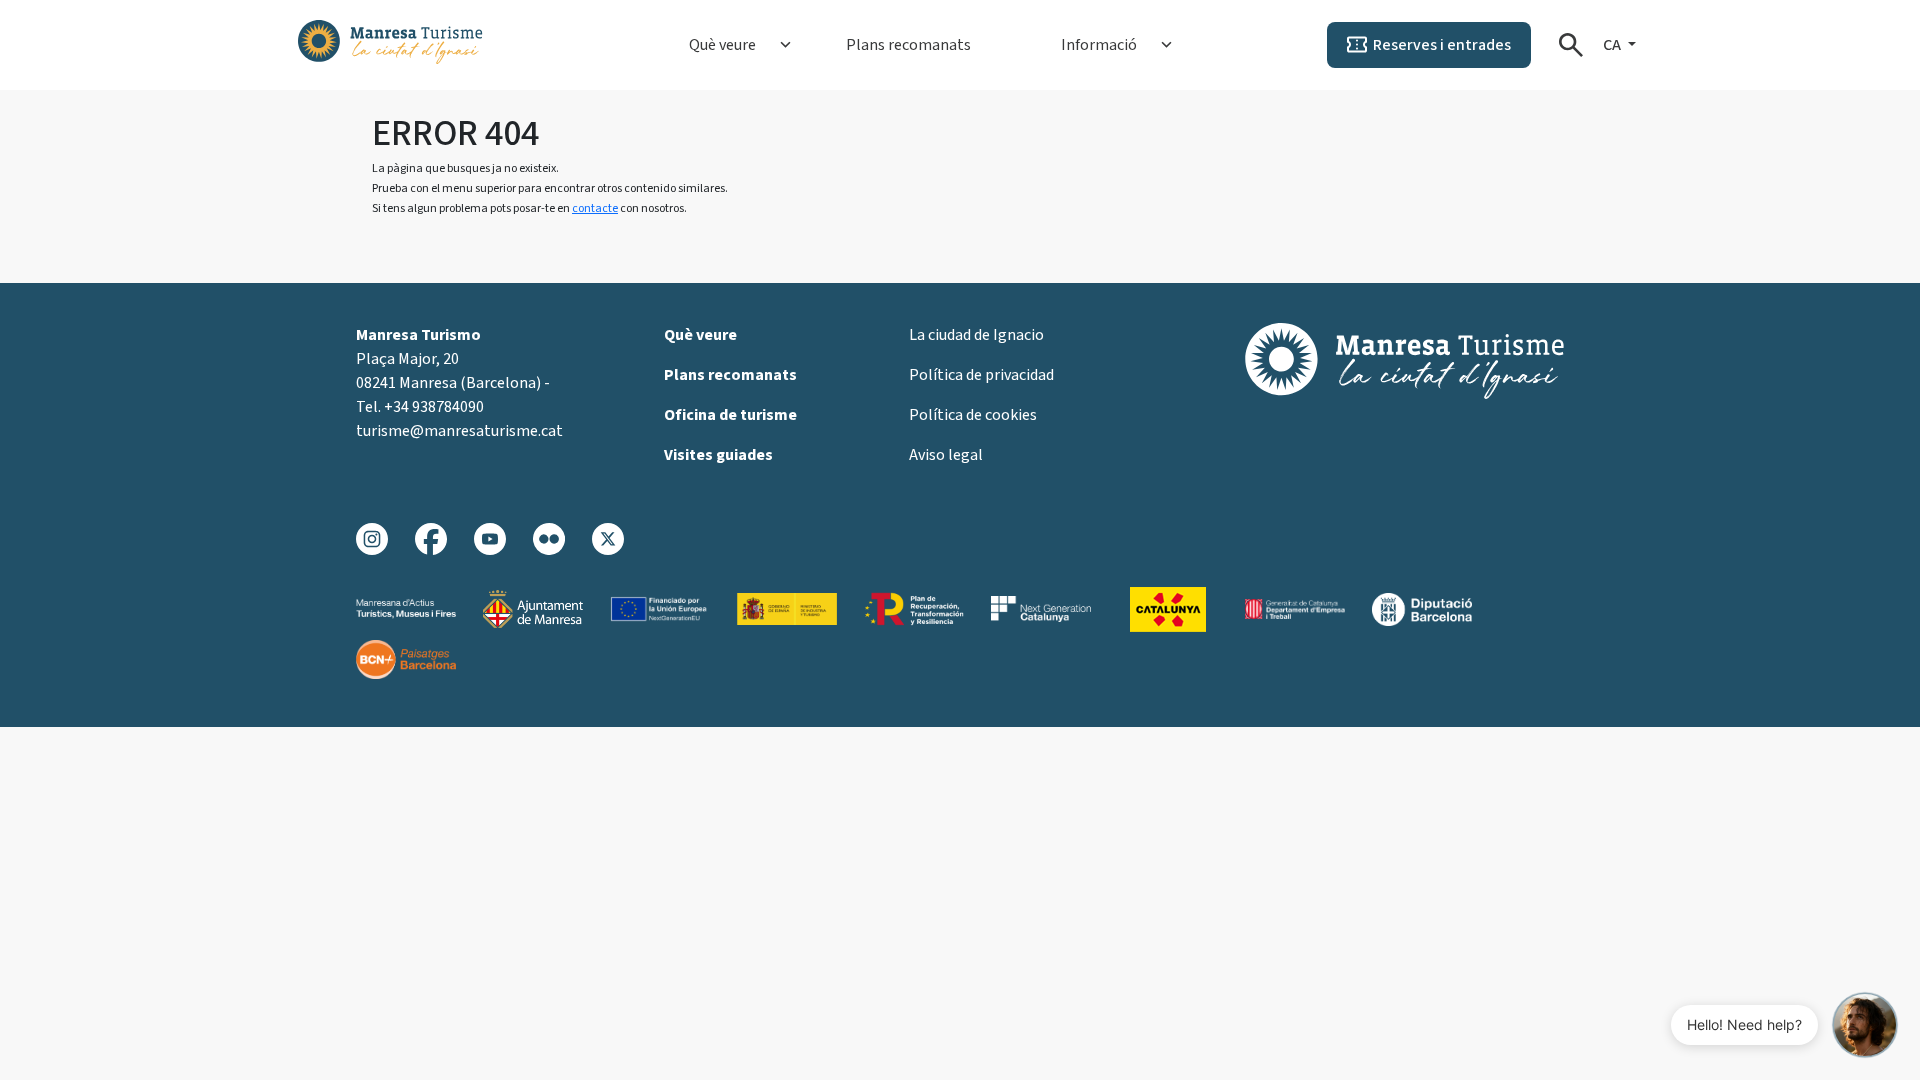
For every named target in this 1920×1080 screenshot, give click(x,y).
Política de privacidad (981, 375)
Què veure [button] (722, 45)
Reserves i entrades (1442, 45)
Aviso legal (946, 455)
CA (1613, 45)
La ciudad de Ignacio (976, 335)
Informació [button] (1099, 45)
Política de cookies (973, 415)
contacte (595, 208)
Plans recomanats (908, 45)
